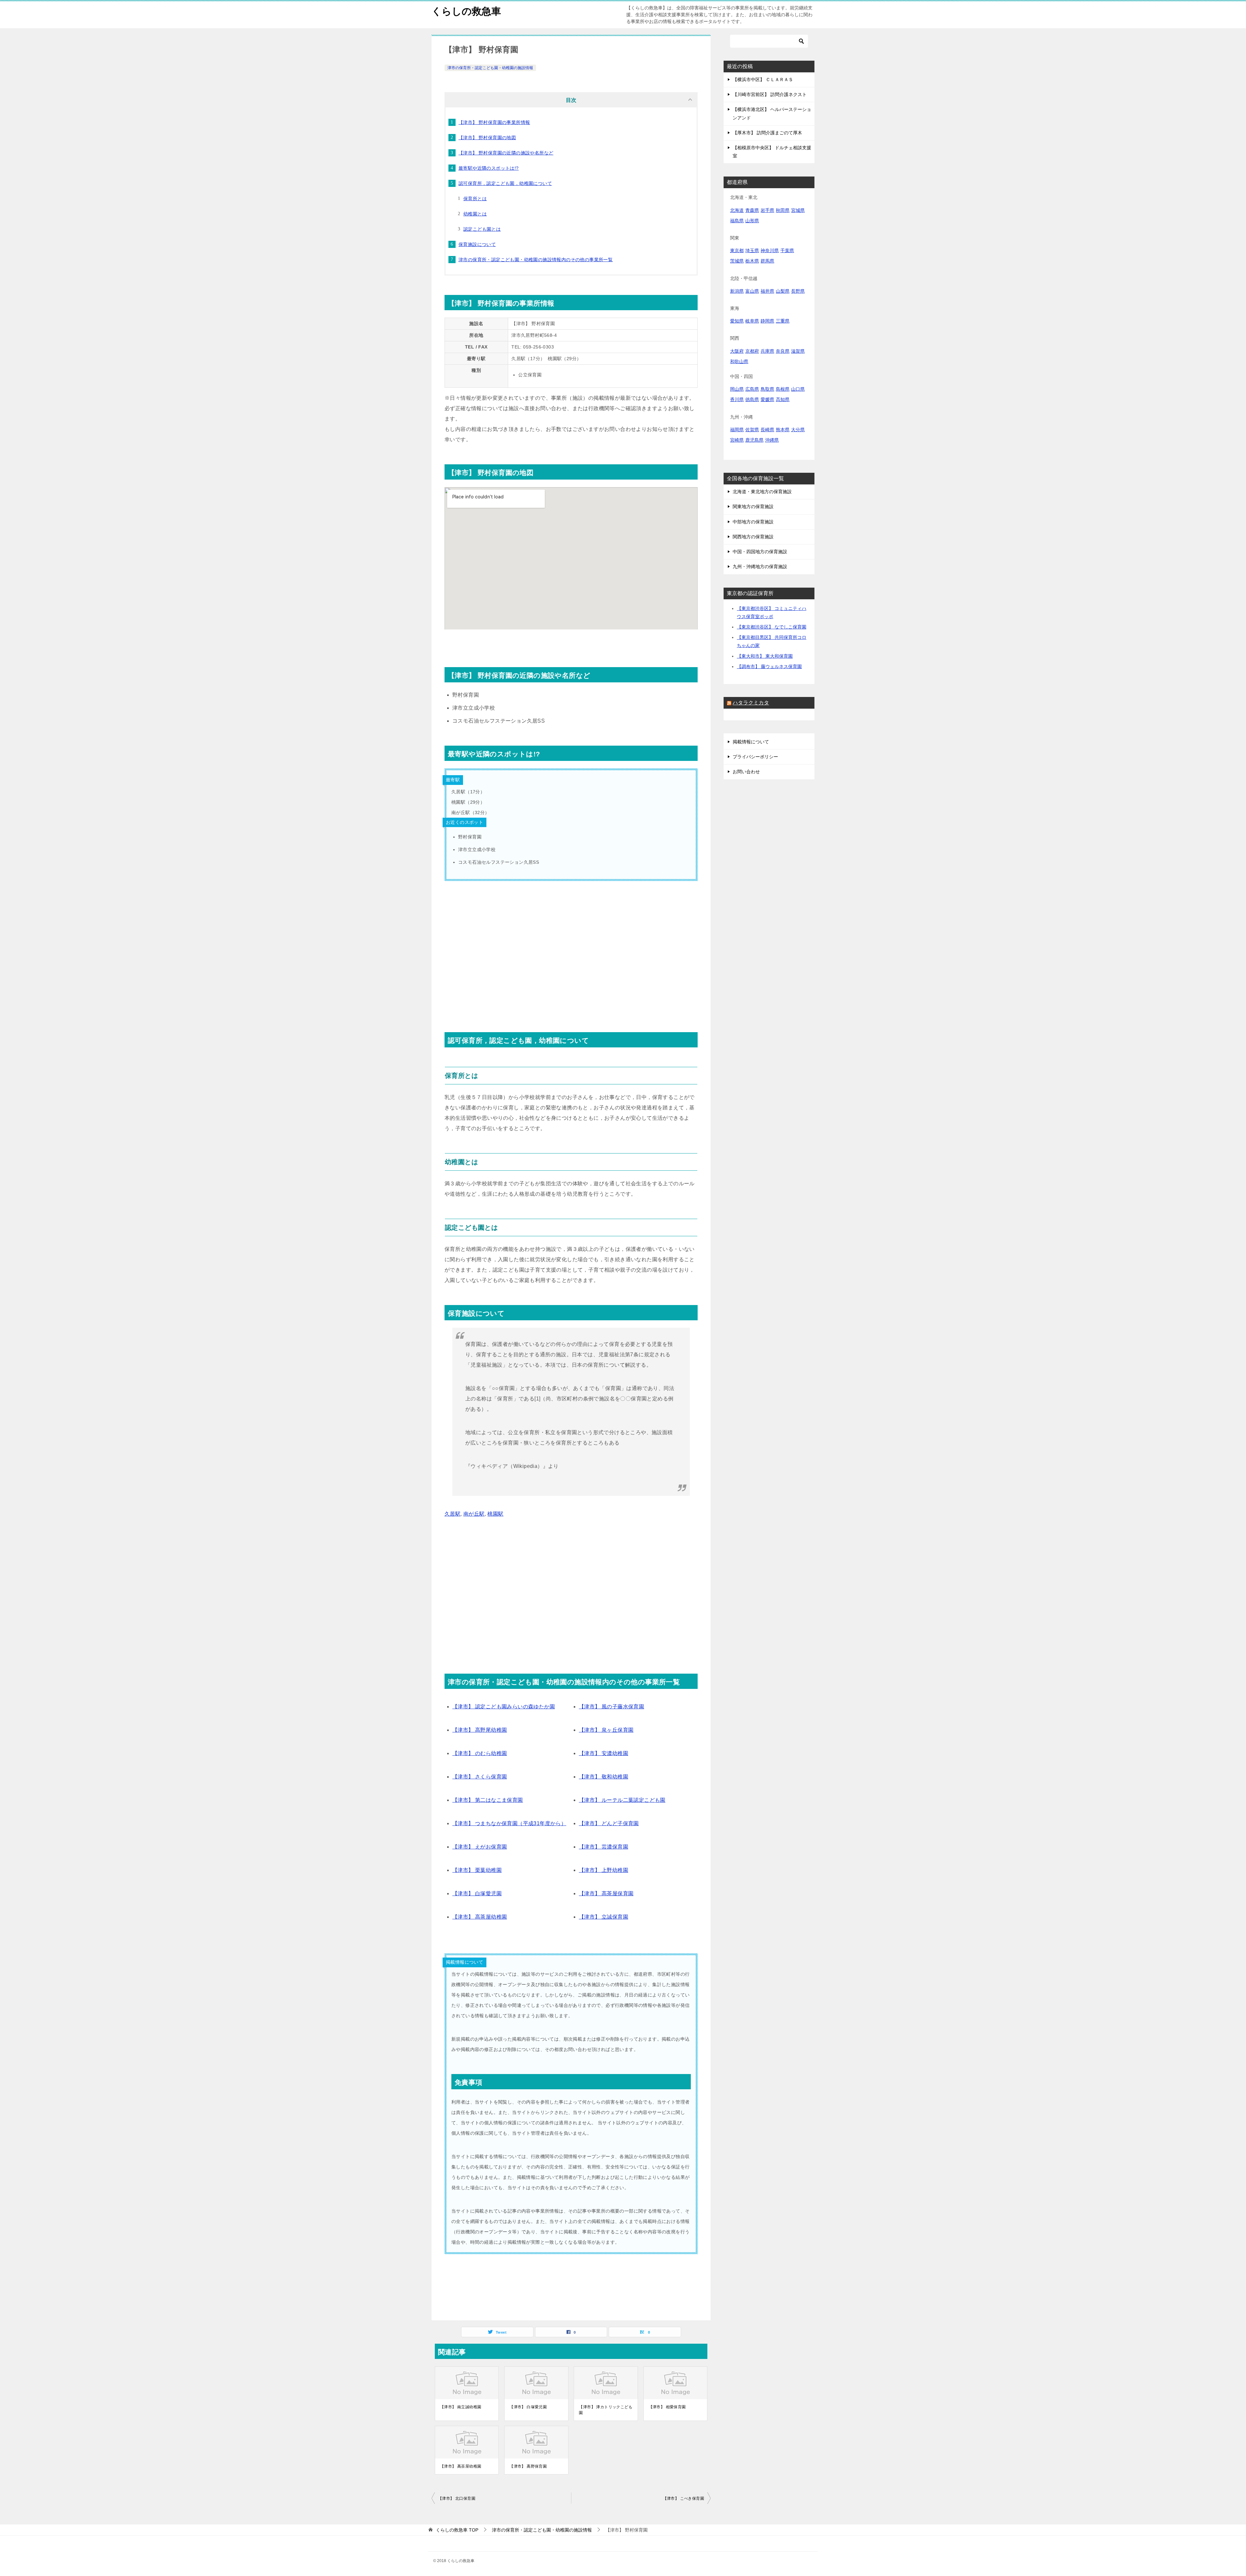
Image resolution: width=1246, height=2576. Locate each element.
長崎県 (767, 430)
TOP (457, 2530)
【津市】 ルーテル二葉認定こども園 (622, 1800)
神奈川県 (770, 250)
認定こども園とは (482, 229)
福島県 (737, 221)
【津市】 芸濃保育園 (604, 1847)
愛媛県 (767, 399)
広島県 (752, 389)
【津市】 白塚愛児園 (477, 1893)
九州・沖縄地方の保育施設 (760, 567)
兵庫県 (767, 351)
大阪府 (737, 351)
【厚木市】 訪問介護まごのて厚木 (767, 133)
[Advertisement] (571, 957)
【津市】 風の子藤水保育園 (611, 1707)
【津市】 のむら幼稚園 (480, 1753)
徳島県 (752, 399)
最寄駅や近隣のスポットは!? (489, 168)
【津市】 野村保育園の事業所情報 (494, 122)
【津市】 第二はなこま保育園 (488, 1800)
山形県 (752, 221)
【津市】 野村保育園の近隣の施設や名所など (506, 153)
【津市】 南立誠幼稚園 (461, 2407)
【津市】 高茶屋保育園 (606, 1893)
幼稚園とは (475, 214)
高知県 (783, 399)
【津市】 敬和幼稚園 (604, 1777)
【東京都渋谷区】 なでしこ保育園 (772, 627)
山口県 (798, 389)
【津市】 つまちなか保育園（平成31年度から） (509, 1823)
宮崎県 (737, 440)
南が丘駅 (474, 1514)
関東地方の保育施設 (753, 507)
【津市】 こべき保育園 (684, 2498)
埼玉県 (752, 250)
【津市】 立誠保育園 (604, 1917)
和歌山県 (739, 361)
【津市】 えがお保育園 (480, 1847)
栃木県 (752, 261)
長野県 (798, 291)
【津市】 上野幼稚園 (604, 1870)
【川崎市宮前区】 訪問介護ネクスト (770, 94)
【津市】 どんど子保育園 (609, 1823)
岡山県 (737, 389)
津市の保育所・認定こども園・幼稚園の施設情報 (490, 68)
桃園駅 (495, 1514)
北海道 (737, 210)
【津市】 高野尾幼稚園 (480, 1730)
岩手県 (767, 210)
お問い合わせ (746, 772)
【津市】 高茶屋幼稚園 (480, 1917)
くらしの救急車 (466, 11)
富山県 (752, 291)
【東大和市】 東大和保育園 (765, 656)
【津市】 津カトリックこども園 (606, 2410)
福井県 (767, 291)
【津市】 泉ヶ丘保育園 (606, 1730)
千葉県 (787, 250)
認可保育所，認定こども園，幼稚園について (505, 183)
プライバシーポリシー (755, 757)
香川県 (737, 399)
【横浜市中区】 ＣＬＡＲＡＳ (763, 79)
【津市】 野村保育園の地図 (487, 138)
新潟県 (737, 291)
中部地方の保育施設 (753, 522)
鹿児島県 (754, 440)
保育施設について (477, 244)
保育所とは (475, 199)
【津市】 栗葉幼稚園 (477, 1870)
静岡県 (767, 321)
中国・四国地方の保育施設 (760, 552)
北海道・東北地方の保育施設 (762, 492)
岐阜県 (752, 321)
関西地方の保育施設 (753, 537)
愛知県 (737, 321)
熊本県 (783, 430)
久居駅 (452, 1514)
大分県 (798, 430)
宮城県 (798, 210)
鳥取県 (767, 389)
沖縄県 (772, 440)
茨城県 (737, 261)
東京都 (737, 250)
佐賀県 (752, 430)
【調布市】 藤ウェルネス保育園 (769, 666)
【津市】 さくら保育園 (480, 1777)
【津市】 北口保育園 (457, 2498)
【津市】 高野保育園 (528, 2466)
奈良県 (783, 351)
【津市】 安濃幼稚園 (604, 1753)
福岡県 (737, 430)
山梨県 (783, 291)
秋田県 (783, 210)
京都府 (752, 351)
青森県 (752, 210)
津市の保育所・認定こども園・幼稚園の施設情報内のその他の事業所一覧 (536, 260)
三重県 (783, 321)
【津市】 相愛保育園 (667, 2407)
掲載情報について (751, 742)
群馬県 (767, 261)
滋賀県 (798, 351)
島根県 (783, 389)
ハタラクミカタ (751, 703)
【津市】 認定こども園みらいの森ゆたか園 (504, 1707)
